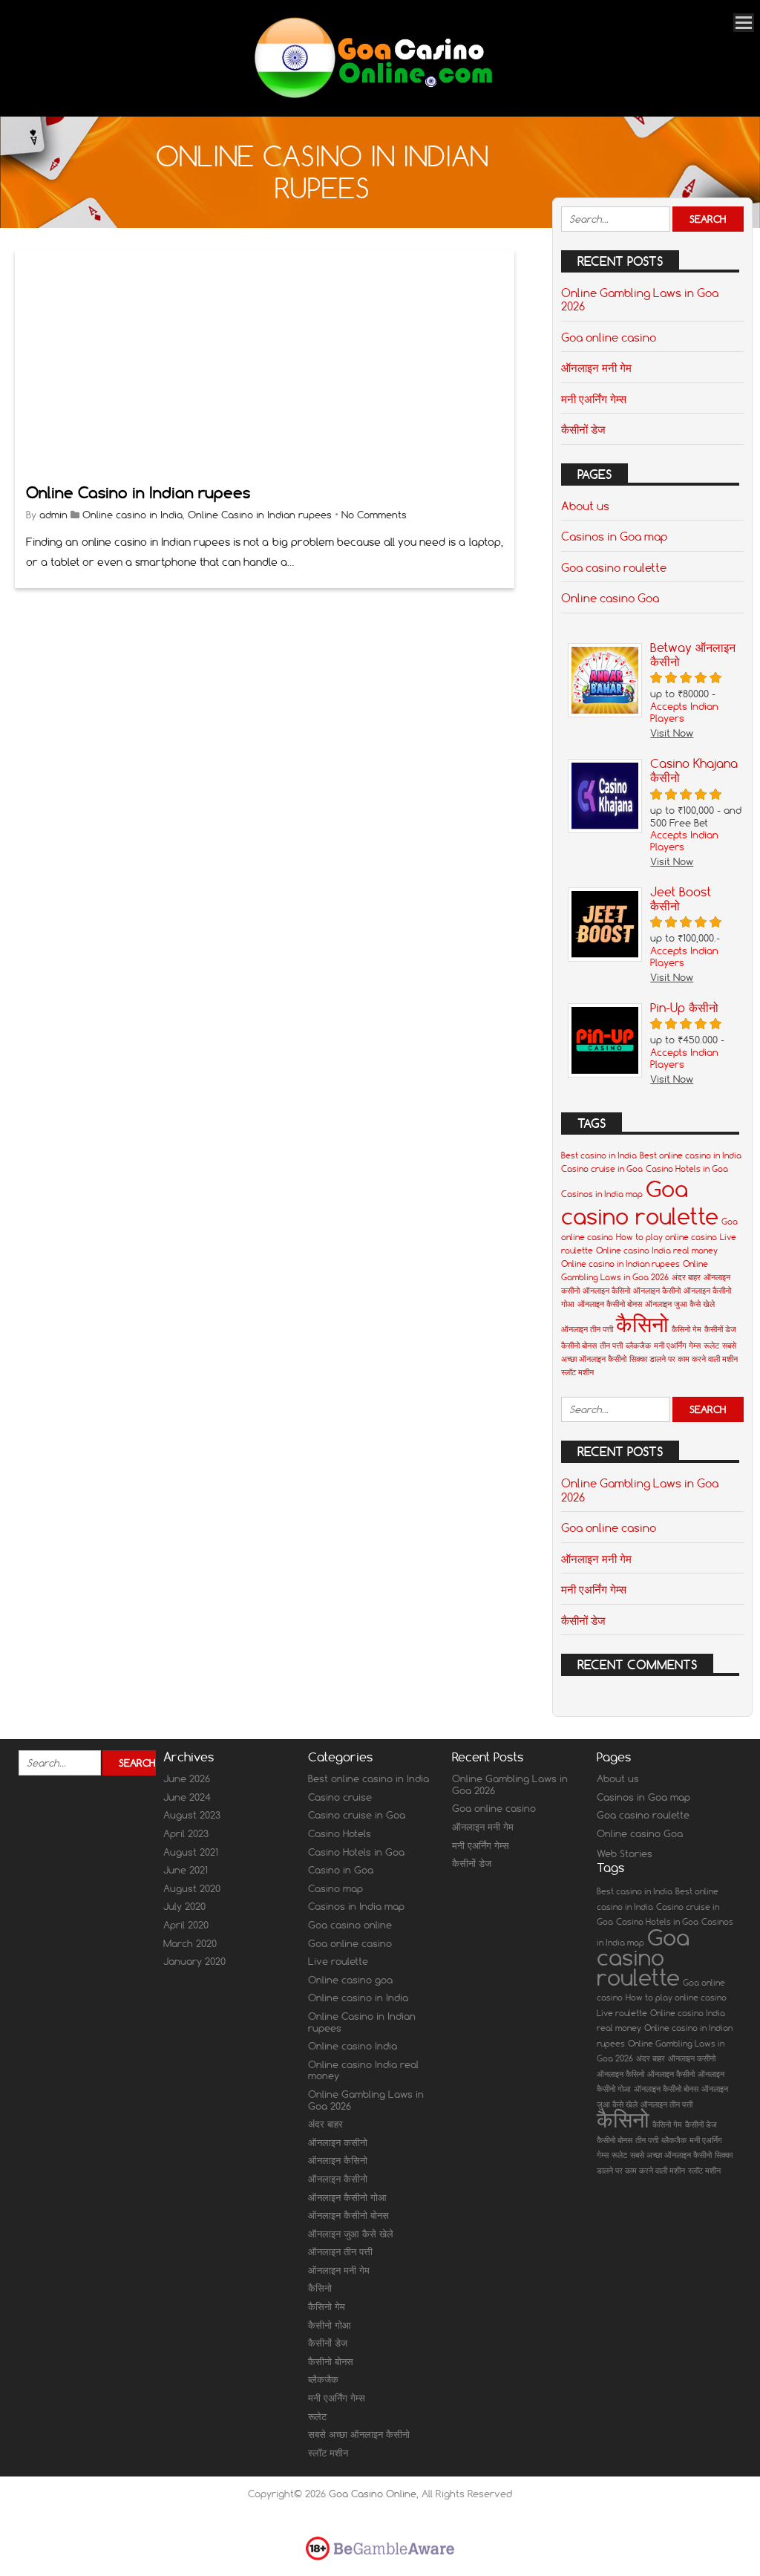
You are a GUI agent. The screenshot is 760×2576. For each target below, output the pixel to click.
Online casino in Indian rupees (620, 1264)
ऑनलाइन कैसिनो (606, 1291)
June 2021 (186, 1870)
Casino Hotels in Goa (687, 1169)
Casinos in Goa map (614, 536)
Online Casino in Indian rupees (138, 493)
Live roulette (338, 1961)
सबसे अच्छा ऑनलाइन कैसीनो (359, 2434)
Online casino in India (132, 515)
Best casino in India (599, 1155)
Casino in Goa (341, 1870)
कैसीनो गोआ (330, 2325)
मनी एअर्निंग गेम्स (594, 399)
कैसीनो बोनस (579, 1346)
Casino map (335, 1888)
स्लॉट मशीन (577, 1372)
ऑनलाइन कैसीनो (657, 1291)
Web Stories (625, 1853)
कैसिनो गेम (687, 1329)
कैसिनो (642, 1324)
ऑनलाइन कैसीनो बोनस (610, 1304)
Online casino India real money (657, 1250)
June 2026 (187, 1778)
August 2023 (192, 1815)
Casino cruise (340, 1797)
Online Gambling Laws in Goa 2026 (640, 299)
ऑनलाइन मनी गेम (596, 368)
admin (53, 515)
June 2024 (187, 1797)
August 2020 (192, 1888)
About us (585, 506)
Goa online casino (609, 337)
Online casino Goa (610, 598)
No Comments (374, 515)
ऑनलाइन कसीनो (338, 2142)
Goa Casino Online (373, 2494)
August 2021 (191, 1852)
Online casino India (353, 2046)
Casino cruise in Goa (602, 1169)
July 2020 (184, 1906)
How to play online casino (666, 1237)
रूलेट (711, 1346)
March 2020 (190, 1943)
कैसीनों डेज (583, 429)
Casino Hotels (340, 1833)
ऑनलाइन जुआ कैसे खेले (680, 1304)
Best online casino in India (691, 1155)
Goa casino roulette (614, 567)
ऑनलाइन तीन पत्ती (587, 1329)
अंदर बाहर (686, 1277)
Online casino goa (350, 1980)
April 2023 (186, 1833)
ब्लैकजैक (638, 1346)
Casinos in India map (602, 1194)
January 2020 (194, 1961)
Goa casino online (350, 1925)
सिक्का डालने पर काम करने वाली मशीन (684, 1359)
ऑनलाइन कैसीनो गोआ (347, 2197)
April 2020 (186, 1925)
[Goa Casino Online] (372, 96)
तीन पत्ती (611, 1346)
